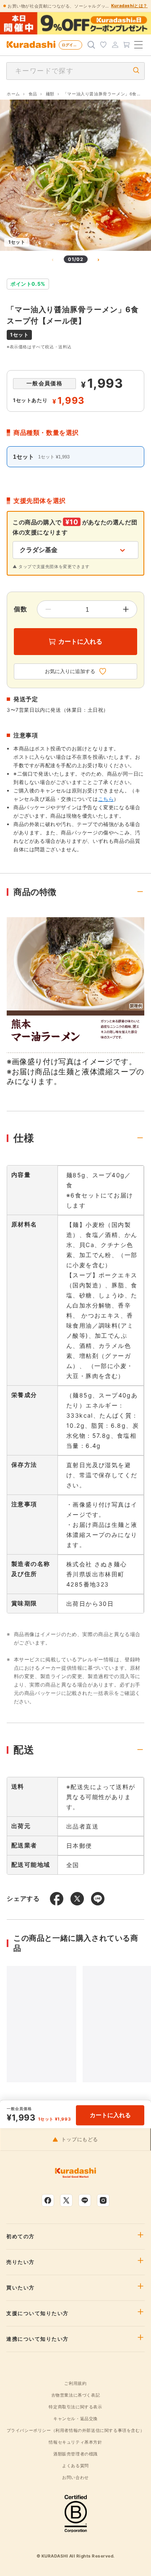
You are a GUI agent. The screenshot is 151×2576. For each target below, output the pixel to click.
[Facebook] (48, 2200)
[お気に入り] (103, 45)
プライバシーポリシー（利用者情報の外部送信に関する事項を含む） (76, 2430)
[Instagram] (103, 2200)
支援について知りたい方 (38, 2313)
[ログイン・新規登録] (115, 45)
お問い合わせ (75, 2477)
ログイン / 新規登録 (72, 45)
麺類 (50, 94)
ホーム (13, 94)
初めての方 (21, 2237)
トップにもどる (80, 2139)
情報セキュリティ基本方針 (75, 2442)
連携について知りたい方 (38, 2339)
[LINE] (85, 2200)
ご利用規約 (75, 2383)
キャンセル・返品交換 (75, 2418)
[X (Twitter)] (66, 2200)
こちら (106, 799)
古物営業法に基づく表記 (76, 2395)
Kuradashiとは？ (129, 5)
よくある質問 (75, 2465)
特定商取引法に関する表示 (75, 2407)
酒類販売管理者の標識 (75, 2454)
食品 (33, 94)
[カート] (127, 45)
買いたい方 (21, 2288)
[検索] (91, 45)
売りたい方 (21, 2262)
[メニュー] (138, 45)
